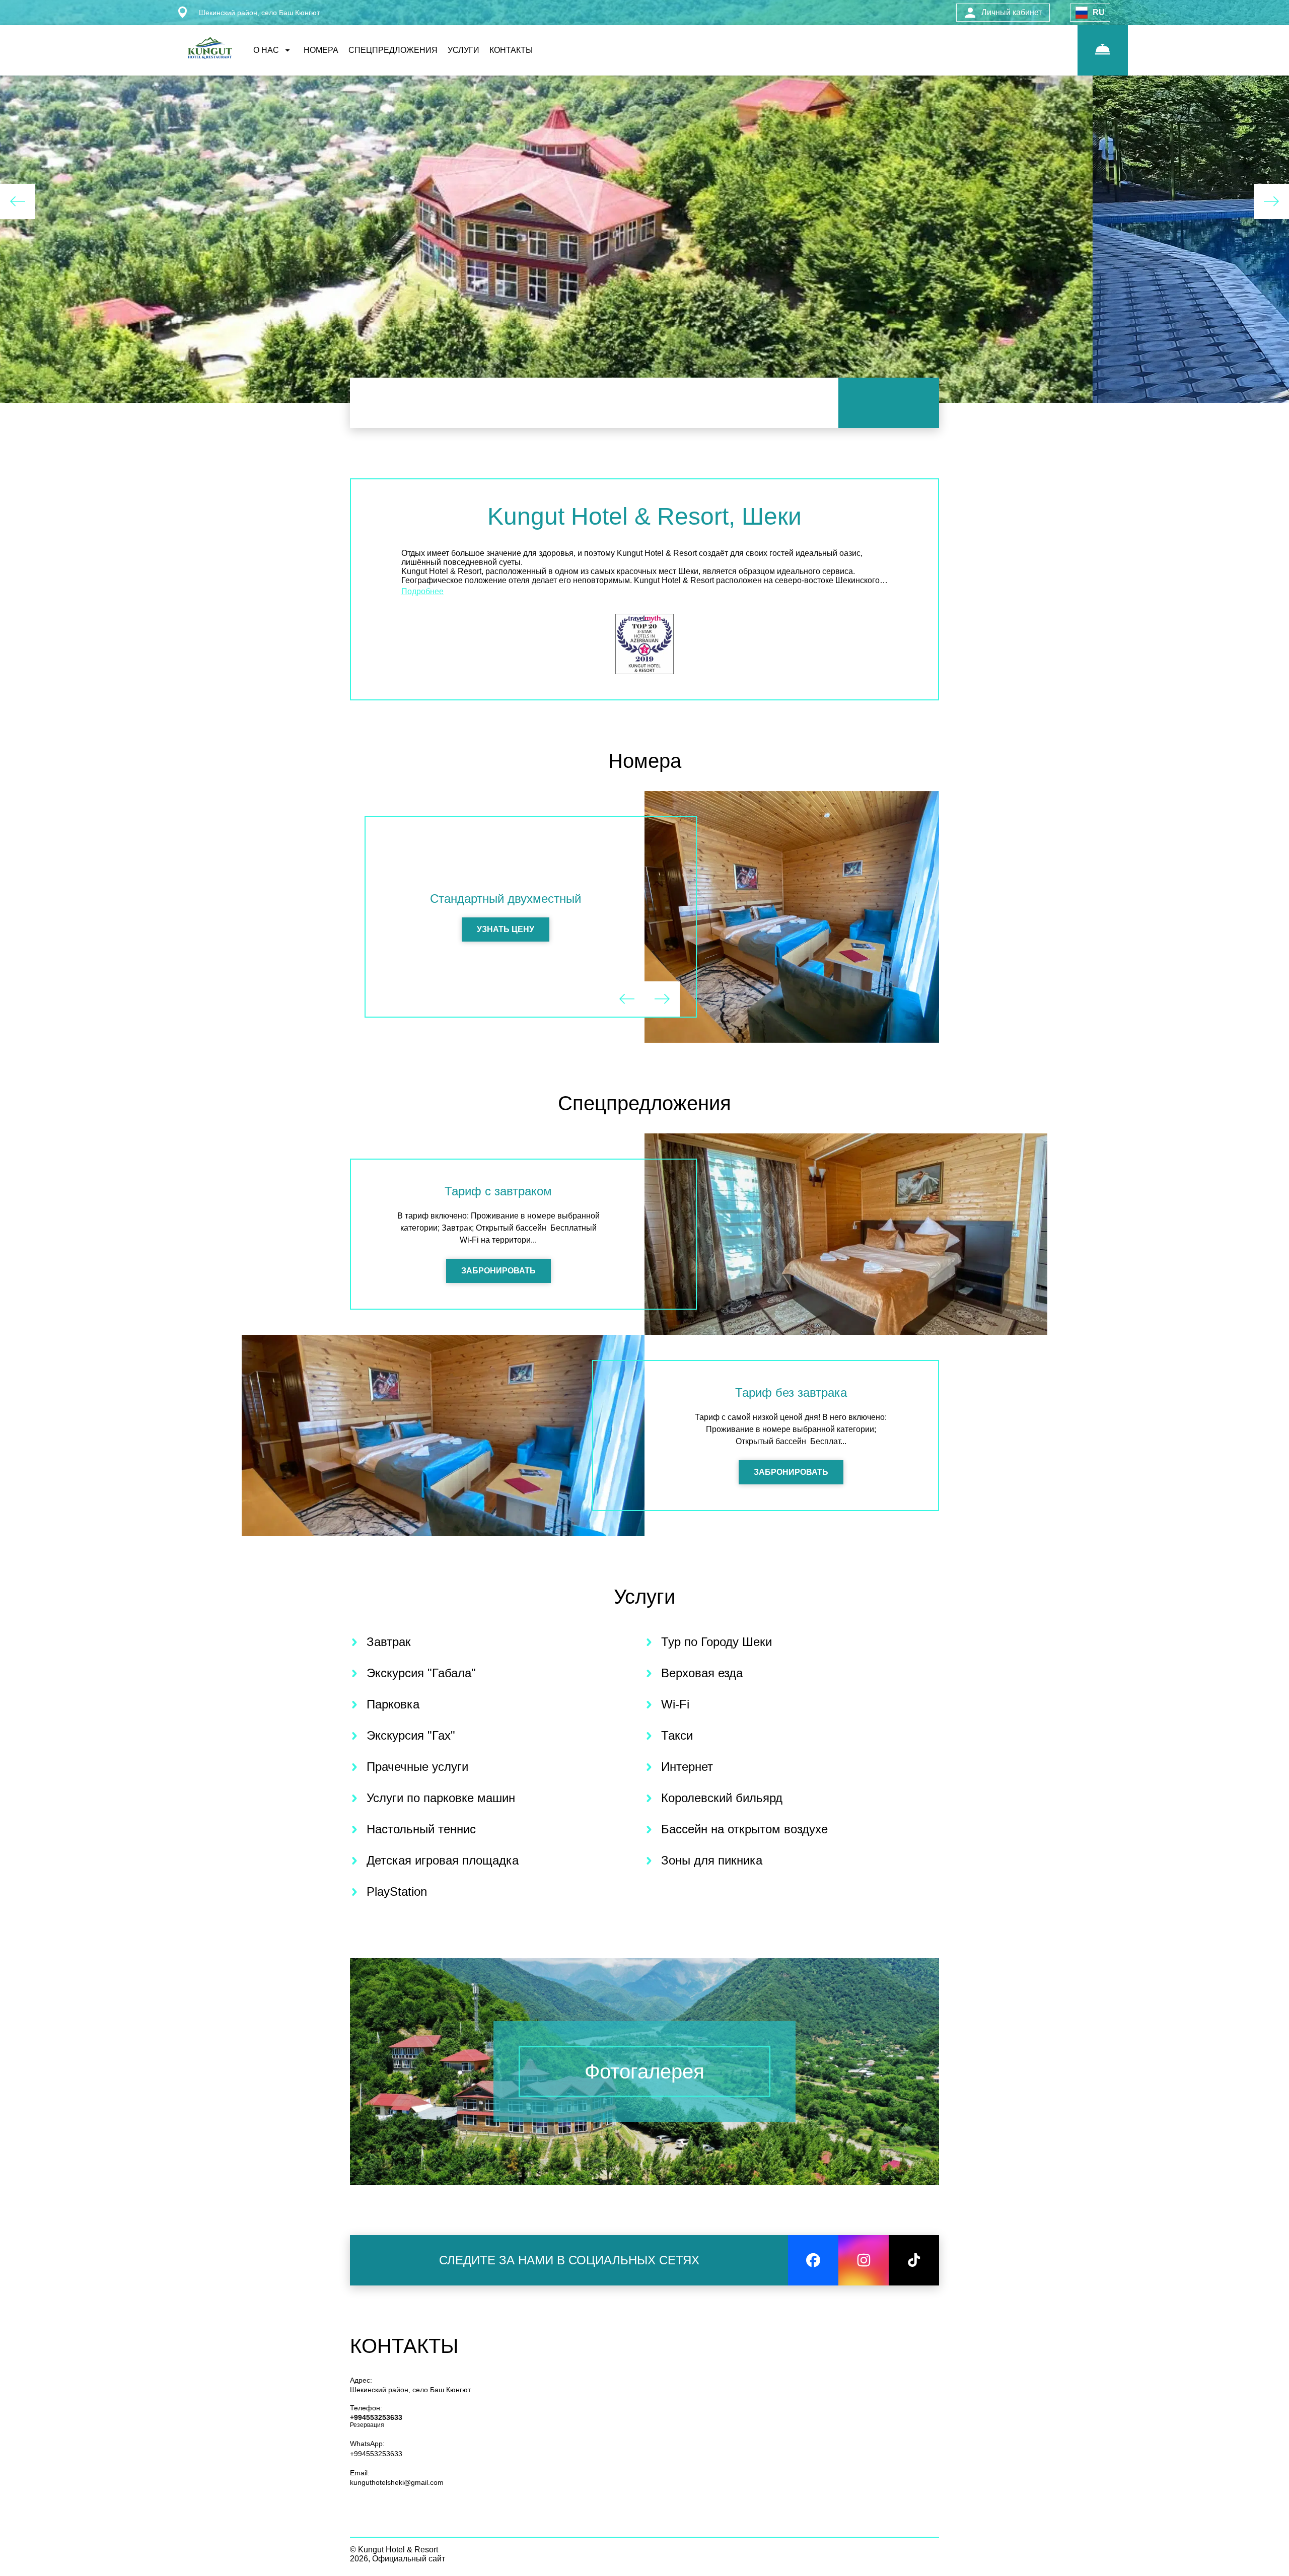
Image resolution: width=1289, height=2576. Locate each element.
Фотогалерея (644, 2071)
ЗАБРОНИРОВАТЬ (498, 1271)
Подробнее (422, 591)
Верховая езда (702, 1673)
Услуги (644, 1597)
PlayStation (397, 1891)
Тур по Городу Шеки (717, 1642)
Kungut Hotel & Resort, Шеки (644, 516)
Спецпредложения (644, 1103)
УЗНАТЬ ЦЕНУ (506, 929)
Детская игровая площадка (443, 1860)
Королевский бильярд (722, 1798)
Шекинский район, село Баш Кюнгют (410, 2390)
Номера (645, 761)
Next (1271, 201)
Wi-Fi (675, 1704)
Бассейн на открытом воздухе (744, 1829)
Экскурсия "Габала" (421, 1673)
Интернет (687, 1767)
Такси (677, 1735)
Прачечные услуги (417, 1767)
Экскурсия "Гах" (411, 1735)
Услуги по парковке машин (441, 1798)
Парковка (393, 1704)
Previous (18, 201)
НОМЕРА (321, 50)
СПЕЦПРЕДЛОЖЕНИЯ (393, 50)
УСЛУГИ (463, 50)
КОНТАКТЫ (511, 50)
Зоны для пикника (712, 1860)
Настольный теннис (421, 1829)
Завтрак (389, 1642)
